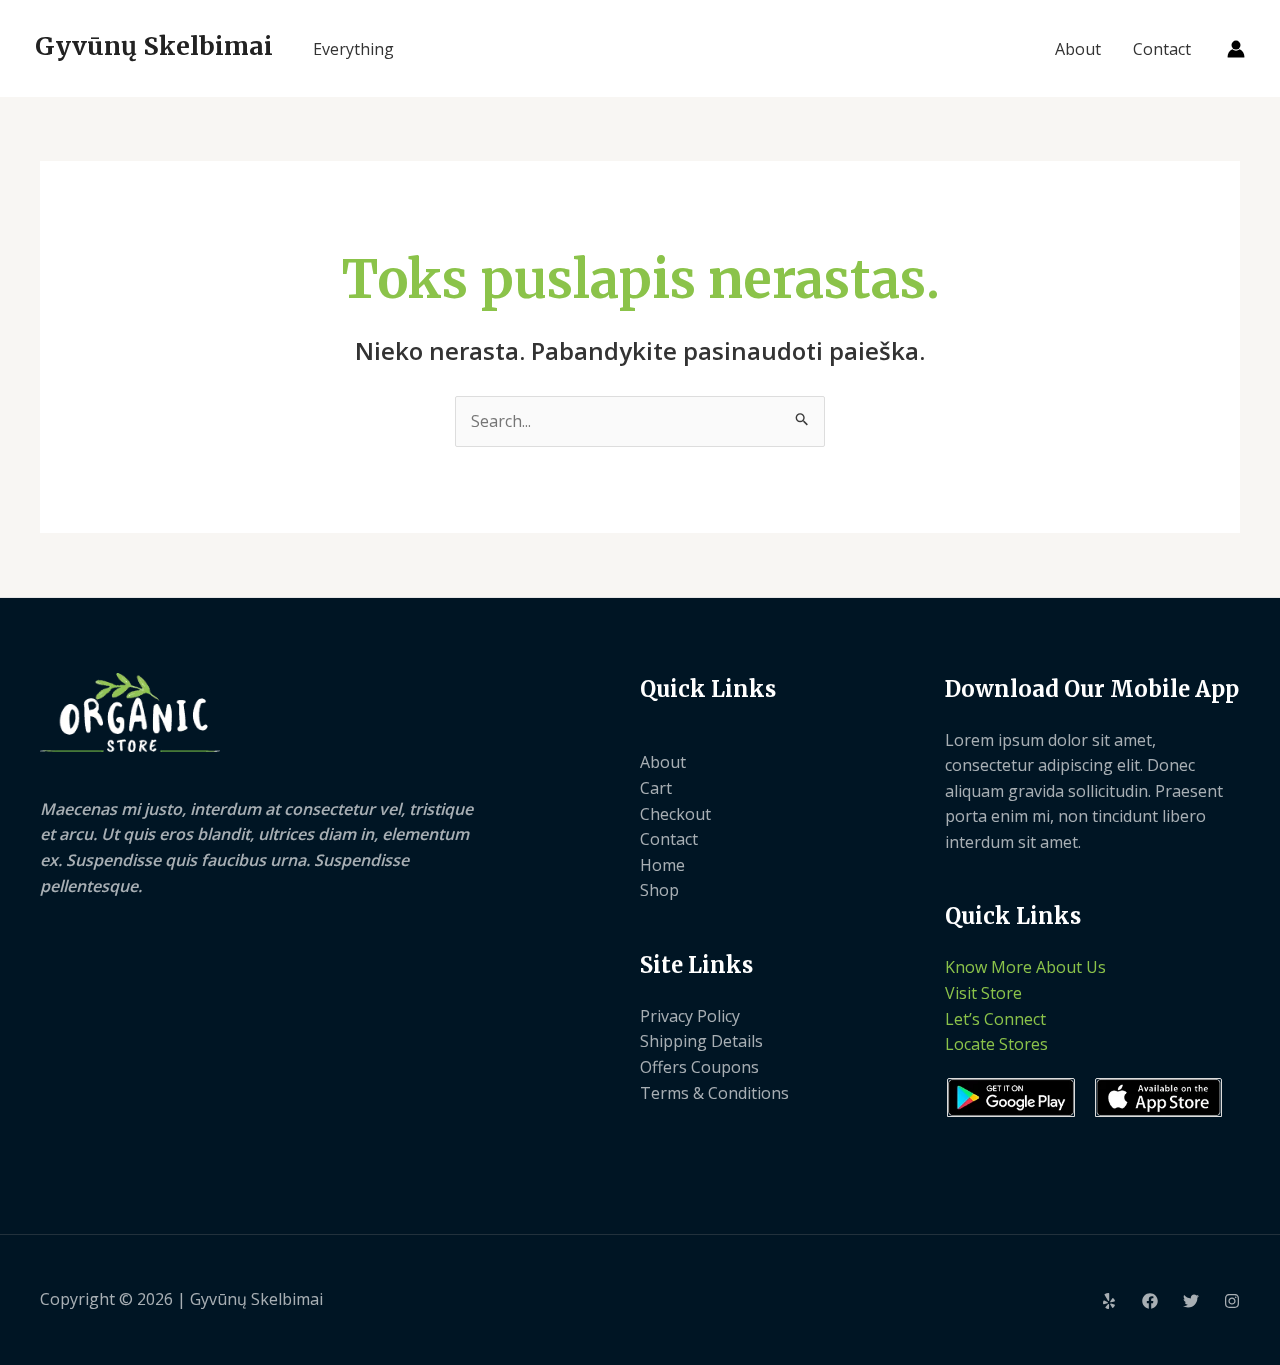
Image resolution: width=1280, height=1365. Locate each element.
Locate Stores (996, 1044)
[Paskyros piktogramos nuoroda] (1236, 49)
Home (662, 865)
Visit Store (983, 993)
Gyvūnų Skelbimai (154, 46)
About (1078, 49)
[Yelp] (1109, 1301)
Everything (353, 49)
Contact (1162, 49)
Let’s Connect (995, 1019)
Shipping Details (701, 1041)
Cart (656, 788)
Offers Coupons (699, 1067)
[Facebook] (1150, 1301)
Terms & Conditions (714, 1093)
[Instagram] (1232, 1301)
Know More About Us (1025, 967)
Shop (659, 890)
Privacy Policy (690, 1016)
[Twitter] (1191, 1301)
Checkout (675, 814)
